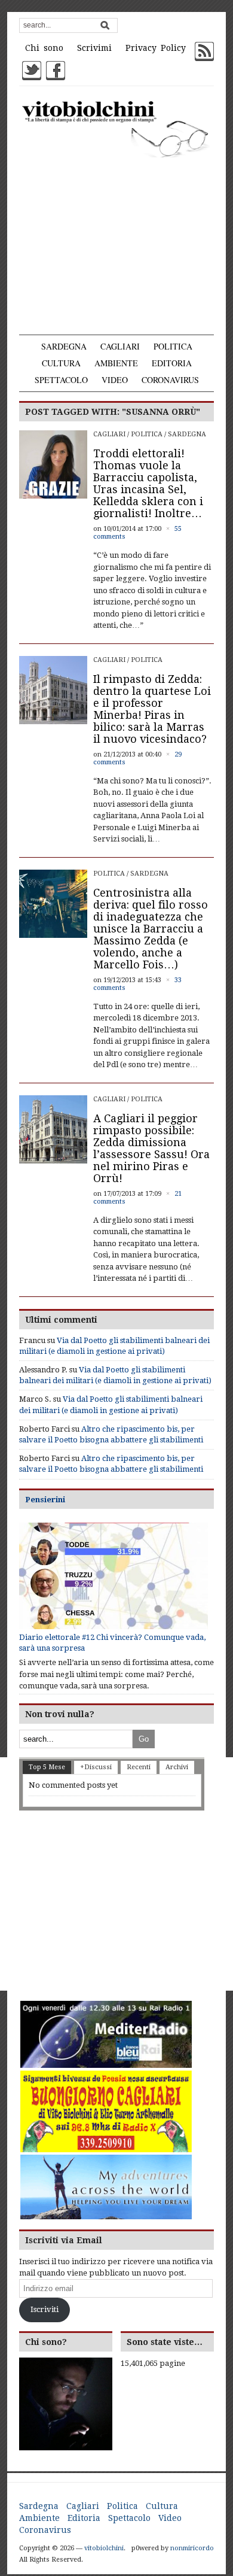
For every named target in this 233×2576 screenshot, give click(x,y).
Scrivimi (94, 48)
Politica (173, 346)
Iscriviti (45, 2309)
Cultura (61, 363)
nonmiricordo (192, 2548)
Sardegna (64, 346)
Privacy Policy (156, 48)
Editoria (172, 363)
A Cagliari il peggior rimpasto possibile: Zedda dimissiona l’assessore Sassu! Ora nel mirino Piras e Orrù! (151, 1148)
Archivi (177, 1767)
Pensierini (45, 1500)
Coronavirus (170, 380)
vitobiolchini (104, 2548)
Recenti (139, 1767)
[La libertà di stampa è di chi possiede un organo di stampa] (117, 128)
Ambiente (116, 363)
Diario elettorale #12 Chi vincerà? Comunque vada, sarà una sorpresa (112, 1643)
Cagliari (120, 346)
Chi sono (44, 48)
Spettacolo (61, 380)
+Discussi (96, 1767)
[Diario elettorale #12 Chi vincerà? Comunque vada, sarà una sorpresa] (114, 1576)
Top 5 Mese (47, 1767)
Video (115, 380)
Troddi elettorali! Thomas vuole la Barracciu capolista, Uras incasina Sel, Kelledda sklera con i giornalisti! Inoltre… (148, 483)
